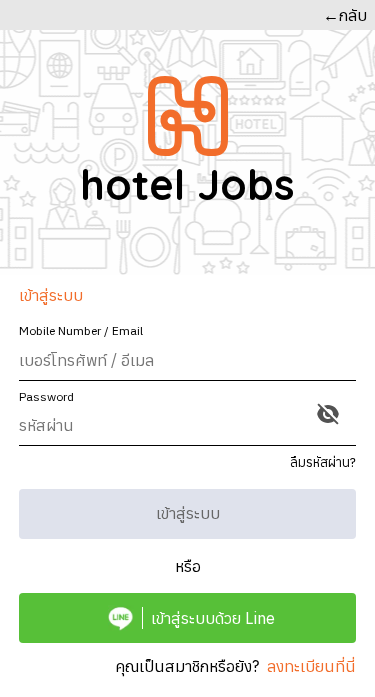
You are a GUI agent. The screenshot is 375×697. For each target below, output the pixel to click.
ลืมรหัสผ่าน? (323, 462)
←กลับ (345, 15)
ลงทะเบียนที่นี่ (311, 666)
